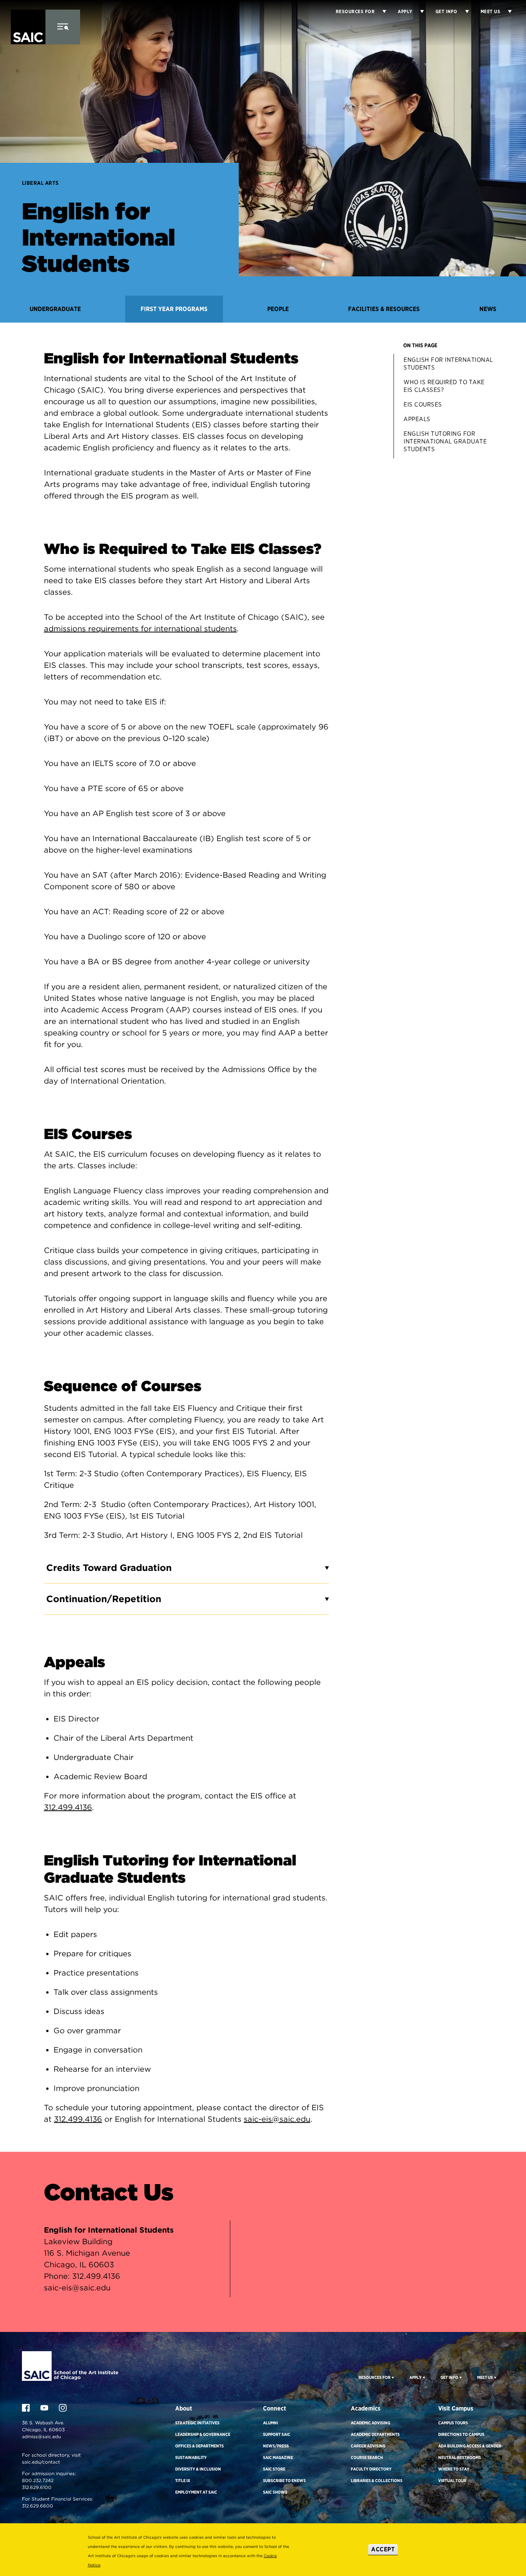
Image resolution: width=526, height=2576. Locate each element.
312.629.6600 (38, 2506)
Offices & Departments (199, 2446)
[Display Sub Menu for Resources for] (380, 12)
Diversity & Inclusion (198, 2469)
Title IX (183, 2481)
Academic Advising (370, 2423)
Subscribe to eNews (284, 2481)
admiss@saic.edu (41, 2436)
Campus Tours (453, 2423)
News (488, 309)
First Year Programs (174, 309)
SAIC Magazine (278, 2457)
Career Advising (368, 2446)
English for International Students (448, 364)
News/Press (276, 2446)
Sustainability (191, 2457)
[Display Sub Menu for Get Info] (463, 12)
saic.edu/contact (41, 2462)
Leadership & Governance (203, 2434)
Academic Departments (375, 2434)
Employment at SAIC (196, 2492)
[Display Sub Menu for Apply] (418, 12)
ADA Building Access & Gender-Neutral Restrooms (471, 2452)
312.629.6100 (37, 2487)
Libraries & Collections (377, 2481)
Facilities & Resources (384, 309)
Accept (383, 2549)
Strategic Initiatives (197, 2423)
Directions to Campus (461, 2434)
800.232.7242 (38, 2480)
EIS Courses (423, 404)
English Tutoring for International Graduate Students (445, 441)
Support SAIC (277, 2434)
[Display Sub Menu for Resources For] (392, 2377)
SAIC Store (274, 2469)
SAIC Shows (275, 2492)
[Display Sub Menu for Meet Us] (506, 12)
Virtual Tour (452, 2481)
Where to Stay (454, 2469)
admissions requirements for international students (140, 629)
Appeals (417, 419)
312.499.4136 (68, 1807)
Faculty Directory (371, 2469)
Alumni (271, 2423)
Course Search (367, 2457)
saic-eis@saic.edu (277, 2119)
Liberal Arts (40, 183)
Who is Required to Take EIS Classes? (444, 386)
